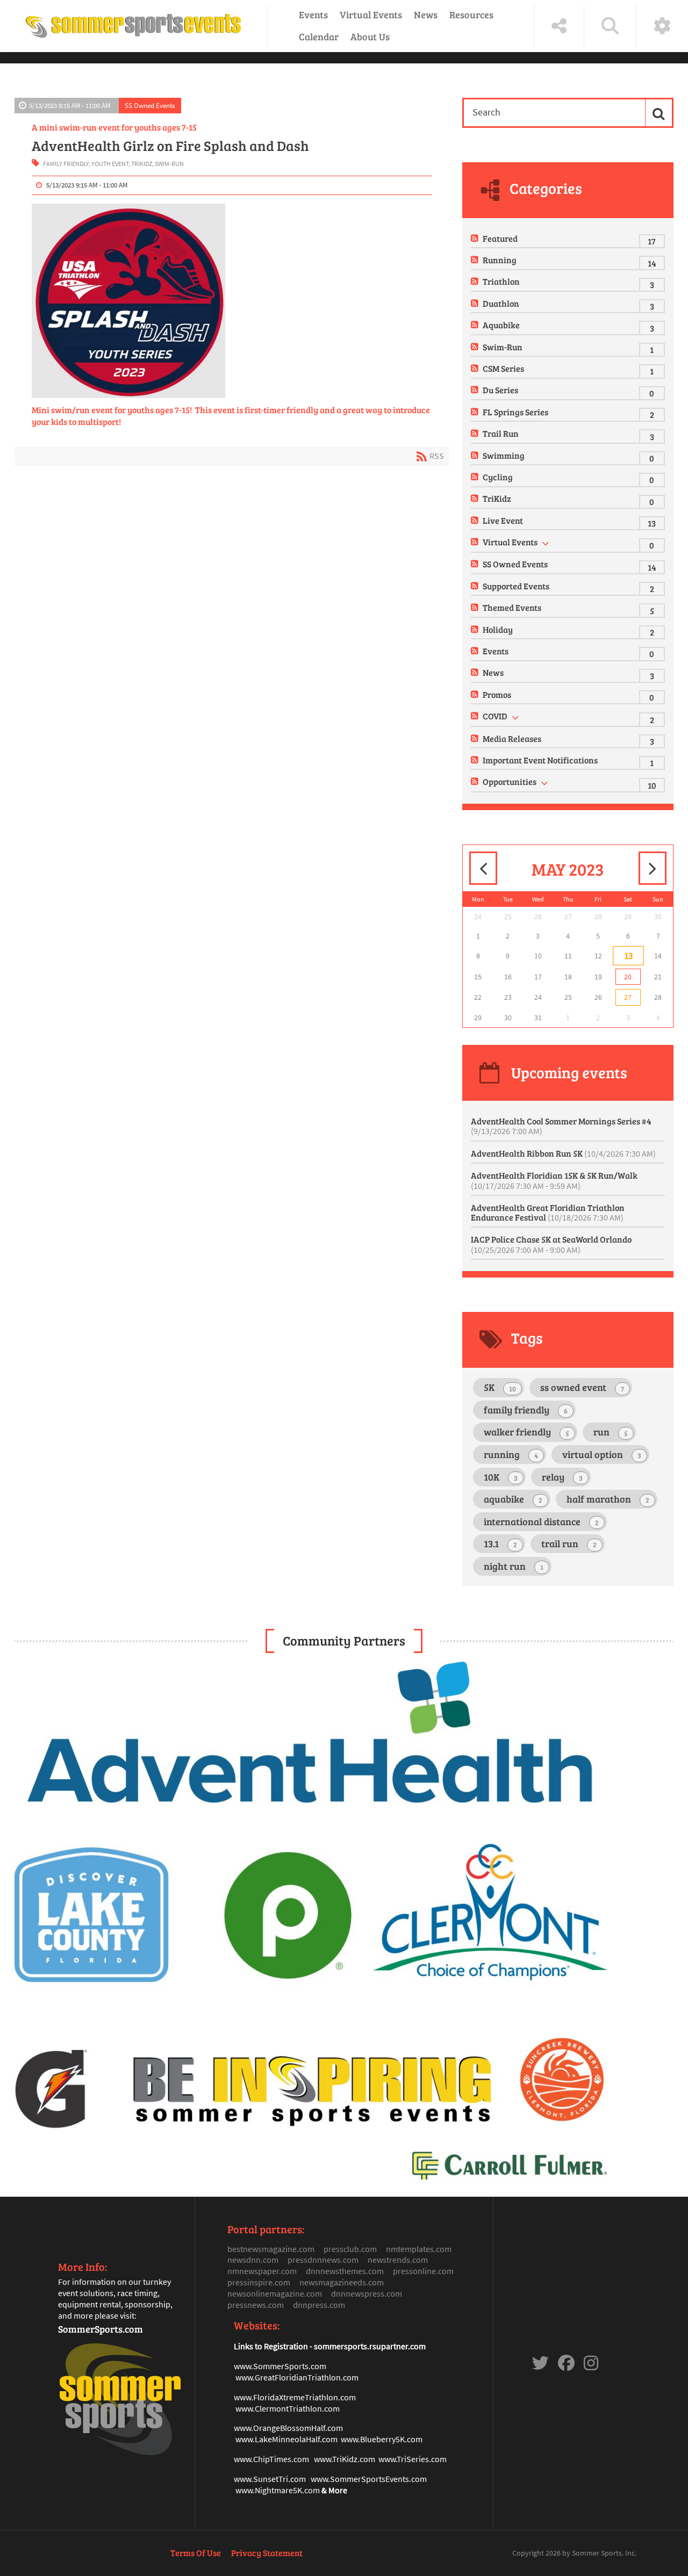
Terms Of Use (196, 2553)
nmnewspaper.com (262, 2271)
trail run (569, 1543)
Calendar (319, 37)
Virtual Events (371, 15)
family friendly (66, 164)
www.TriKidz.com (345, 2459)
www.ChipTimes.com (271, 2459)
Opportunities (510, 781)
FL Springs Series (515, 412)
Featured (500, 238)
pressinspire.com (259, 2282)
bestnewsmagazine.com (271, 2249)
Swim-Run (503, 347)
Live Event (503, 520)
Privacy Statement (267, 2553)
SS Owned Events (150, 105)
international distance (541, 1521)
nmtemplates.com (419, 2249)
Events (313, 15)
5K (500, 1387)
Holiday (498, 629)
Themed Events (512, 607)
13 (628, 956)
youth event (110, 164)
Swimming (504, 455)
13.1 (500, 1543)
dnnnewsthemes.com (345, 2271)
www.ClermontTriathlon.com (288, 2408)
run (611, 1432)
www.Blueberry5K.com (382, 2439)
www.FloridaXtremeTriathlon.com (295, 2397)
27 (628, 997)
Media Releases (512, 738)
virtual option (602, 1454)
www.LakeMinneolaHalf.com (286, 2439)
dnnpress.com (319, 2305)
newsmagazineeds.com (342, 2282)
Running (500, 260)
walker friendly (526, 1432)
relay (562, 1477)
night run (514, 1566)
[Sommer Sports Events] (133, 26)
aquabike (513, 1499)
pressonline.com (423, 2271)
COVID (495, 716)
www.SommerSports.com (280, 2366)
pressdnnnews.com (323, 2260)
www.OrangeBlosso (269, 2428)
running (511, 1454)
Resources (471, 15)
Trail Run (501, 433)
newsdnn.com (253, 2260)
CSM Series (503, 368)
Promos (497, 694)
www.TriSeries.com (413, 2459)
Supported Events (516, 586)
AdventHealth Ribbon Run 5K (563, 1153)
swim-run (169, 164)
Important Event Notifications (540, 760)
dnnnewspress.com (367, 2293)
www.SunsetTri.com (270, 2479)
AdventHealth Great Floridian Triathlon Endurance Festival (548, 1212)
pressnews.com (256, 2305)
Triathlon (501, 281)
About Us (370, 37)
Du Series (500, 390)
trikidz (142, 164)
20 (628, 977)
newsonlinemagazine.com (275, 2293)
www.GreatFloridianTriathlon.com (297, 2377)
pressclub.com (350, 2249)
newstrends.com (398, 2260)
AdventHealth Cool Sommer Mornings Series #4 (561, 1126)
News (426, 15)
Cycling (498, 477)
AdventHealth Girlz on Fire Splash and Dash (170, 146)
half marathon (608, 1499)
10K (501, 1477)
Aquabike (501, 325)
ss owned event (582, 1387)
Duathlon (501, 303)
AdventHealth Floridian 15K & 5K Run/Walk (554, 1180)
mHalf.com (324, 2428)
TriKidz (497, 498)
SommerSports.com (101, 2329)
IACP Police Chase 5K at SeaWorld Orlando (551, 1244)
